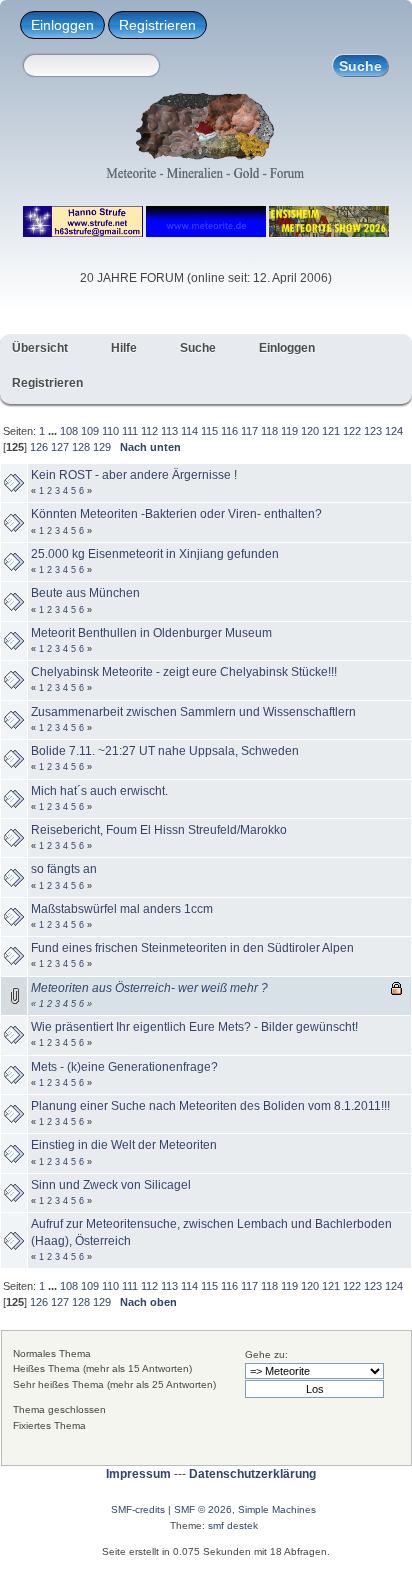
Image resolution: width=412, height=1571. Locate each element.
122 (352, 431)
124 (394, 431)
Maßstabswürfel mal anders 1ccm (122, 909)
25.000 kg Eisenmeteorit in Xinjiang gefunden (155, 554)
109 (90, 431)
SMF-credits (138, 1509)
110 (110, 431)
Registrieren (157, 25)
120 (310, 431)
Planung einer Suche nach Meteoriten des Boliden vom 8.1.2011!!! (210, 1106)
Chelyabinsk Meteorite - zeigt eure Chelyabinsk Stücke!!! (184, 672)
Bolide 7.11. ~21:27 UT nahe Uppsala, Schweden (165, 751)
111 (130, 431)
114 (189, 431)
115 (209, 431)
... (54, 431)
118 (269, 431)
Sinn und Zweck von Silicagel (111, 1185)
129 (102, 447)
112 (149, 431)
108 (69, 431)
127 (60, 447)
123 (373, 431)
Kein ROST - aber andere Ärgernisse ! (134, 475)
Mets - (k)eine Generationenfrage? (124, 1067)
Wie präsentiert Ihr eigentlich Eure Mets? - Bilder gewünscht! (194, 1027)
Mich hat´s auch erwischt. (99, 791)
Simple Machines (277, 1509)
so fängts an (64, 869)
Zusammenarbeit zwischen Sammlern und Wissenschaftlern (193, 712)
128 (81, 447)
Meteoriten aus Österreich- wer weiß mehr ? (149, 988)
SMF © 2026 (203, 1509)
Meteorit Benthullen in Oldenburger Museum (151, 633)
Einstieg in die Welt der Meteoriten (124, 1145)
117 (249, 431)
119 (289, 431)
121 (331, 431)
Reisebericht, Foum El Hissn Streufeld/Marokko (159, 830)
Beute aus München (85, 593)
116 (229, 431)
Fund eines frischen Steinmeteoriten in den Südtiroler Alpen (192, 948)
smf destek (233, 1525)
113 (169, 431)
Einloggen (62, 25)
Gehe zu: (266, 1354)
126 (39, 447)
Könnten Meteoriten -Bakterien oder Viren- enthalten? (176, 514)
